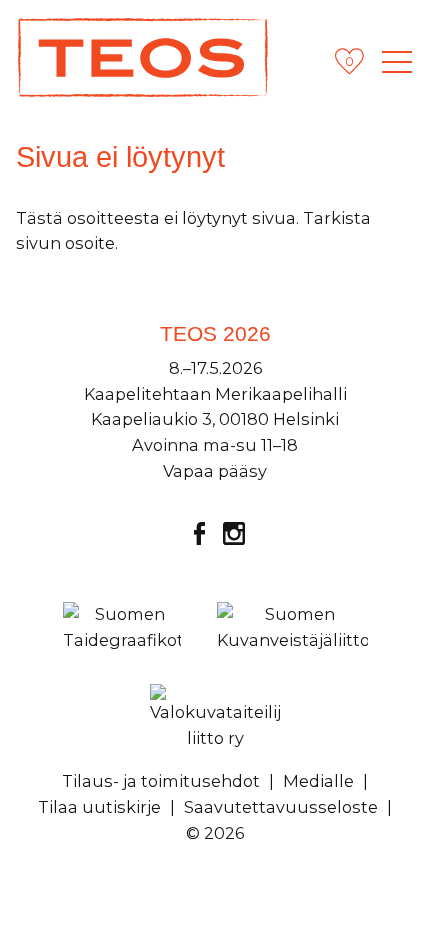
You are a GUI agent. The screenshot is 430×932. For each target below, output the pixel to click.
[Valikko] (397, 62)
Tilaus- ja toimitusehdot (161, 781)
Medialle (318, 781)
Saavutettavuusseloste (281, 807)
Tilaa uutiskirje (99, 807)
